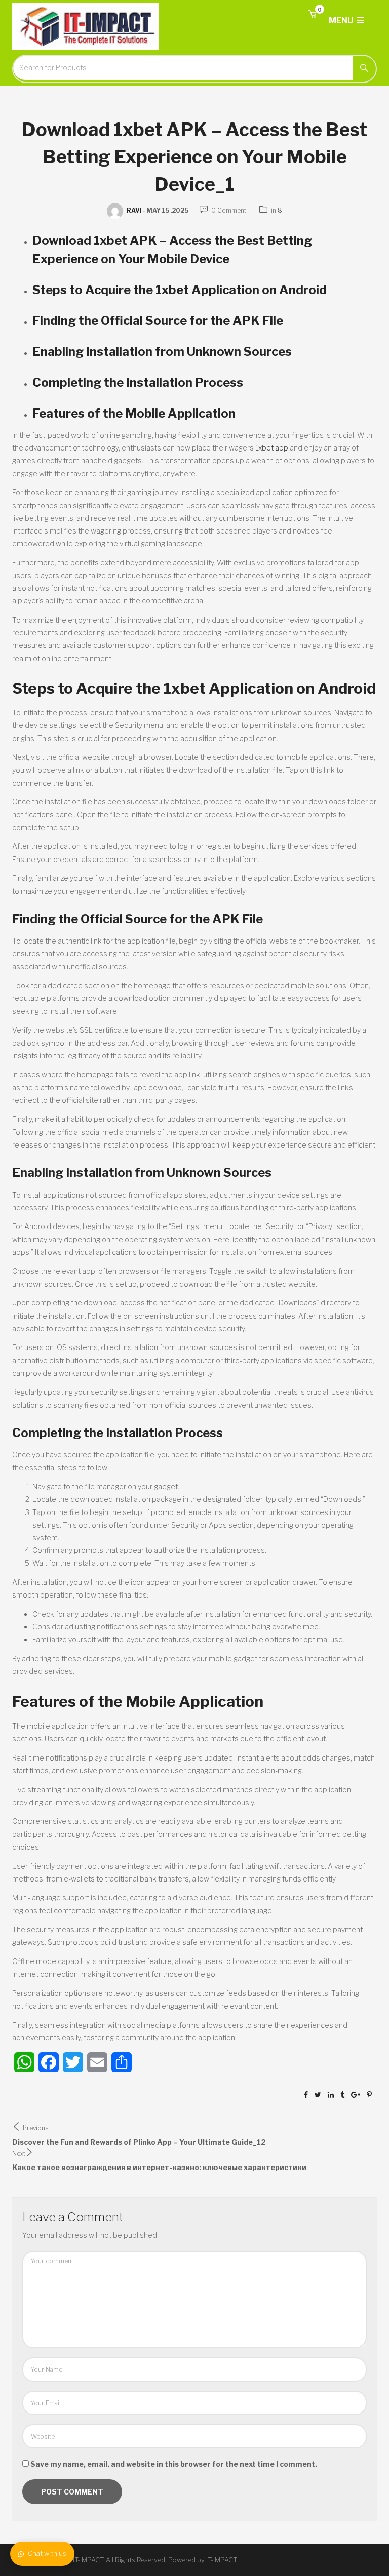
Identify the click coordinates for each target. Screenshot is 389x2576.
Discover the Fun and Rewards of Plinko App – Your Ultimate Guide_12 (139, 2142)
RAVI (134, 210)
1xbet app (272, 448)
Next (19, 2154)
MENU (342, 21)
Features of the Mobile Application (134, 413)
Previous (36, 2128)
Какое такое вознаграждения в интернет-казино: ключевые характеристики (159, 2167)
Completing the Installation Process (138, 382)
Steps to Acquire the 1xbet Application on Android (180, 290)
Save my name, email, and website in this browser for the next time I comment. (174, 2464)
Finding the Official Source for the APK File (158, 321)
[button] (312, 14)
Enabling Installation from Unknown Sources (162, 352)
